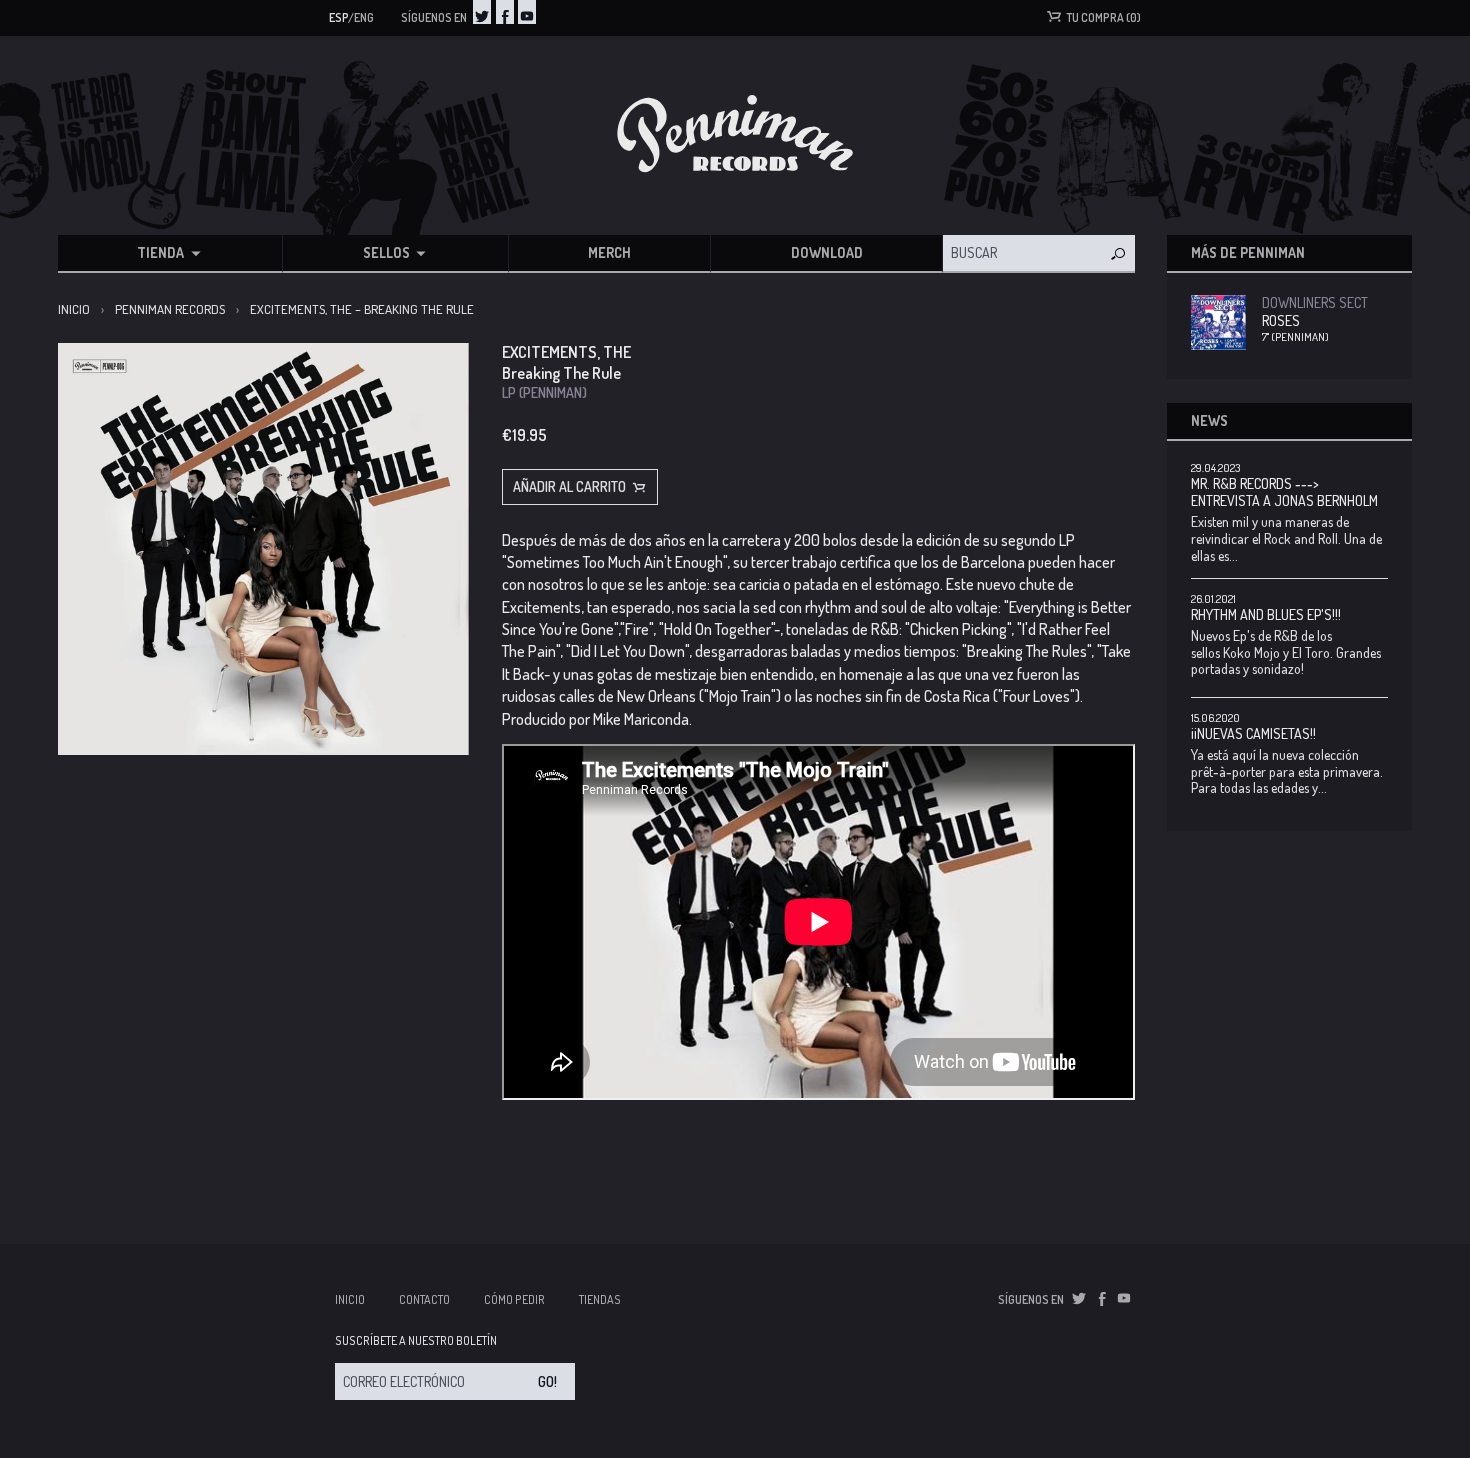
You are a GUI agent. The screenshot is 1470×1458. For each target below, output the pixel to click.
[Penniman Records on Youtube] (527, 12)
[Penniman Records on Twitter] (482, 12)
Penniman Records (170, 309)
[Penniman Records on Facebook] (505, 12)
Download (827, 252)
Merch (609, 252)
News (1209, 420)
